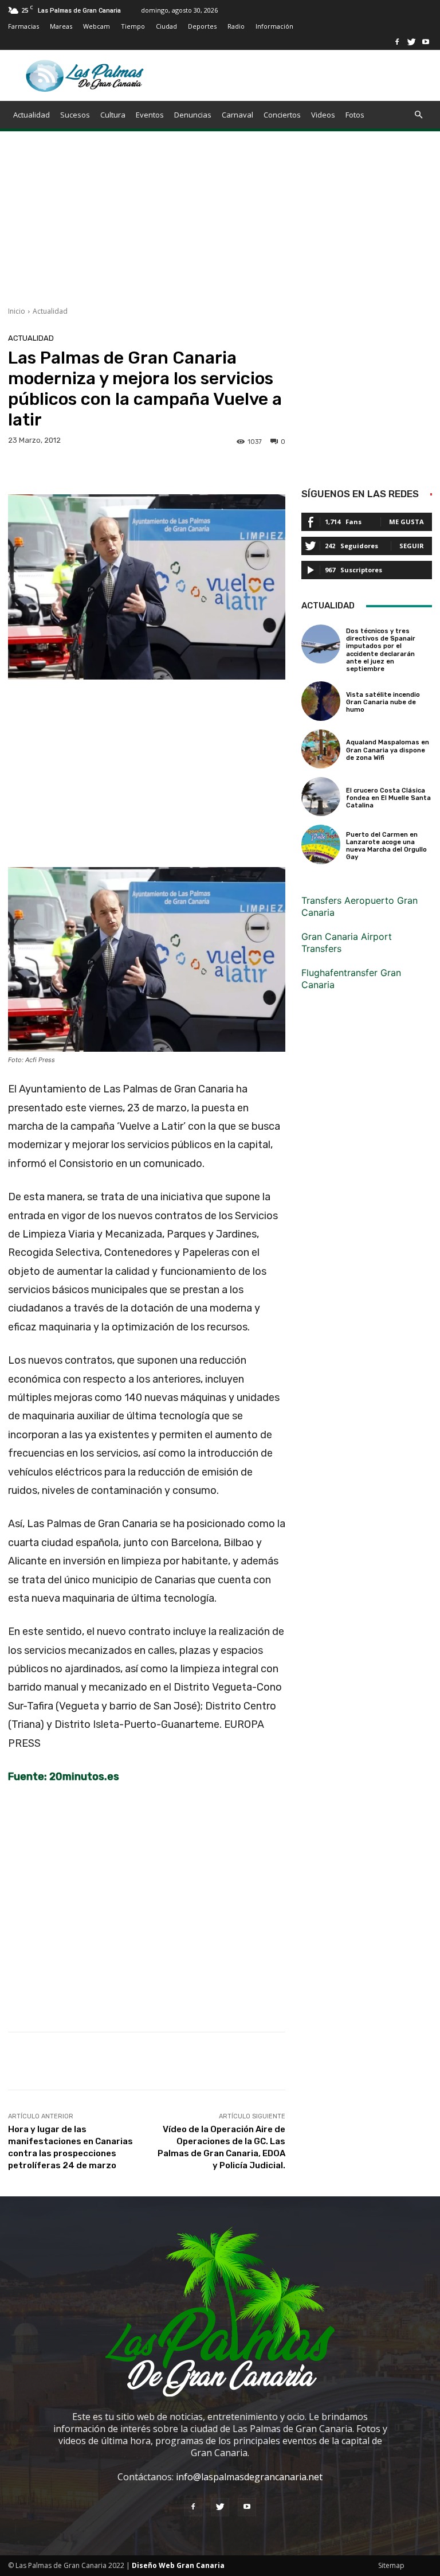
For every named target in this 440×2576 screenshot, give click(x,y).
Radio (236, 26)
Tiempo (133, 26)
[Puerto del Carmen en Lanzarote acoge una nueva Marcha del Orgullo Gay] (321, 844)
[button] (418, 115)
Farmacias (23, 26)
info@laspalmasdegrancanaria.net (249, 2477)
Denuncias (193, 115)
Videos (323, 115)
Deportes (202, 26)
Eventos (150, 115)
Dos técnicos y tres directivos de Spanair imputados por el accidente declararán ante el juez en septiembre (381, 650)
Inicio (17, 311)
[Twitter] (411, 42)
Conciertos (282, 115)
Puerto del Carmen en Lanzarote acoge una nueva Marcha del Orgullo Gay (386, 846)
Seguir (412, 546)
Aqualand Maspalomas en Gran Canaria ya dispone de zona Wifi (388, 750)
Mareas (61, 26)
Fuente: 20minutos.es (64, 1777)
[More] (378, 2061)
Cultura (113, 115)
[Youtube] (426, 42)
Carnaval (237, 115)
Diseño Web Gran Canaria (178, 2565)
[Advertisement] (220, 226)
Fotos (355, 115)
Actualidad (32, 115)
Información (274, 26)
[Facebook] (397, 42)
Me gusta (406, 522)
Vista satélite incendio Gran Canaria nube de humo (383, 702)
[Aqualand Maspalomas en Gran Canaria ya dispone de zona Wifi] (321, 749)
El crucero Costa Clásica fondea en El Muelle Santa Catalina (388, 798)
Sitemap (391, 2565)
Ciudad (166, 26)
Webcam (97, 26)
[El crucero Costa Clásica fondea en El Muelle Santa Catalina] (321, 797)
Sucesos (75, 115)
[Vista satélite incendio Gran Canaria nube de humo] (321, 701)
